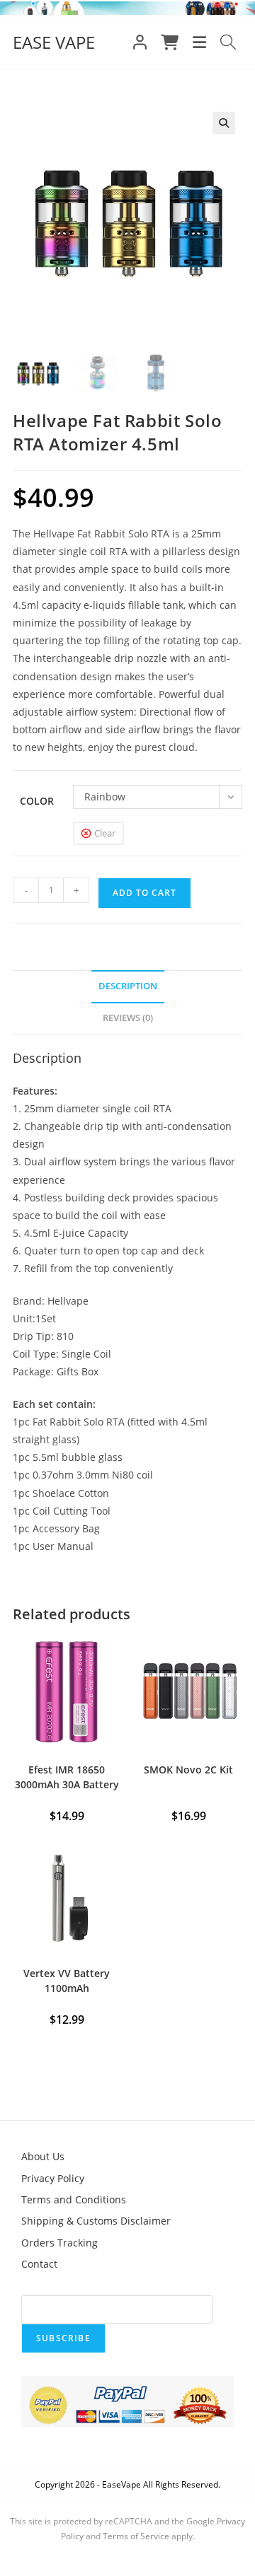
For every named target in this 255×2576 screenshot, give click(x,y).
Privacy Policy (53, 2178)
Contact (39, 2264)
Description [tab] (128, 986)
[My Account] (140, 42)
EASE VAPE (54, 42)
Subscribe (63, 2338)
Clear (105, 833)
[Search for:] (228, 42)
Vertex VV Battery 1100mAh (67, 1981)
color (37, 801)
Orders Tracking (59, 2243)
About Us (43, 2156)
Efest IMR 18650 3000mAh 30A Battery (67, 1777)
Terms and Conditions (74, 2199)
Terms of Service (136, 2536)
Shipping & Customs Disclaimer (96, 2221)
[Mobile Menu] (200, 42)
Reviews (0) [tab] (128, 1018)
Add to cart (144, 893)
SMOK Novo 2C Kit (188, 1770)
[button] (224, 123)
